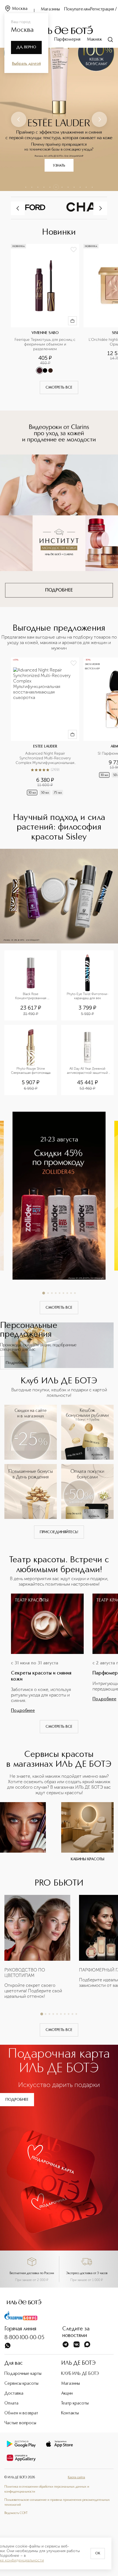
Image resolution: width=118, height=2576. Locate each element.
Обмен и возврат (21, 2413)
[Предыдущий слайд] (19, 119)
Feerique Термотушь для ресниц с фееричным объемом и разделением (45, 344)
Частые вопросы (20, 2423)
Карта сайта (76, 2477)
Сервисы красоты (21, 2384)
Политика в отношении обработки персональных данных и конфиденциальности (47, 2489)
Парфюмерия (67, 40)
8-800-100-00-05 (24, 2338)
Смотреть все (59, 387)
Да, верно (26, 47)
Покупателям (77, 9)
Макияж (95, 40)
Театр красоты (75, 2403)
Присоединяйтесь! (59, 1532)
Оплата (11, 2403)
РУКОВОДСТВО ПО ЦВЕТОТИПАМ (25, 1973)
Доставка (14, 2394)
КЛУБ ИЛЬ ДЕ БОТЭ (80, 2374)
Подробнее (16, 1363)
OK (98, 2553)
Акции (67, 2394)
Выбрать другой (26, 64)
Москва (20, 9)
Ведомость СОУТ (16, 2513)
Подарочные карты (23, 2374)
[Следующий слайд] (99, 119)
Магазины (50, 9)
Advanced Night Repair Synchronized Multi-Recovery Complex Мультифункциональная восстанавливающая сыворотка (46, 758)
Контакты (70, 2413)
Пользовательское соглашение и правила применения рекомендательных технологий (57, 2502)
